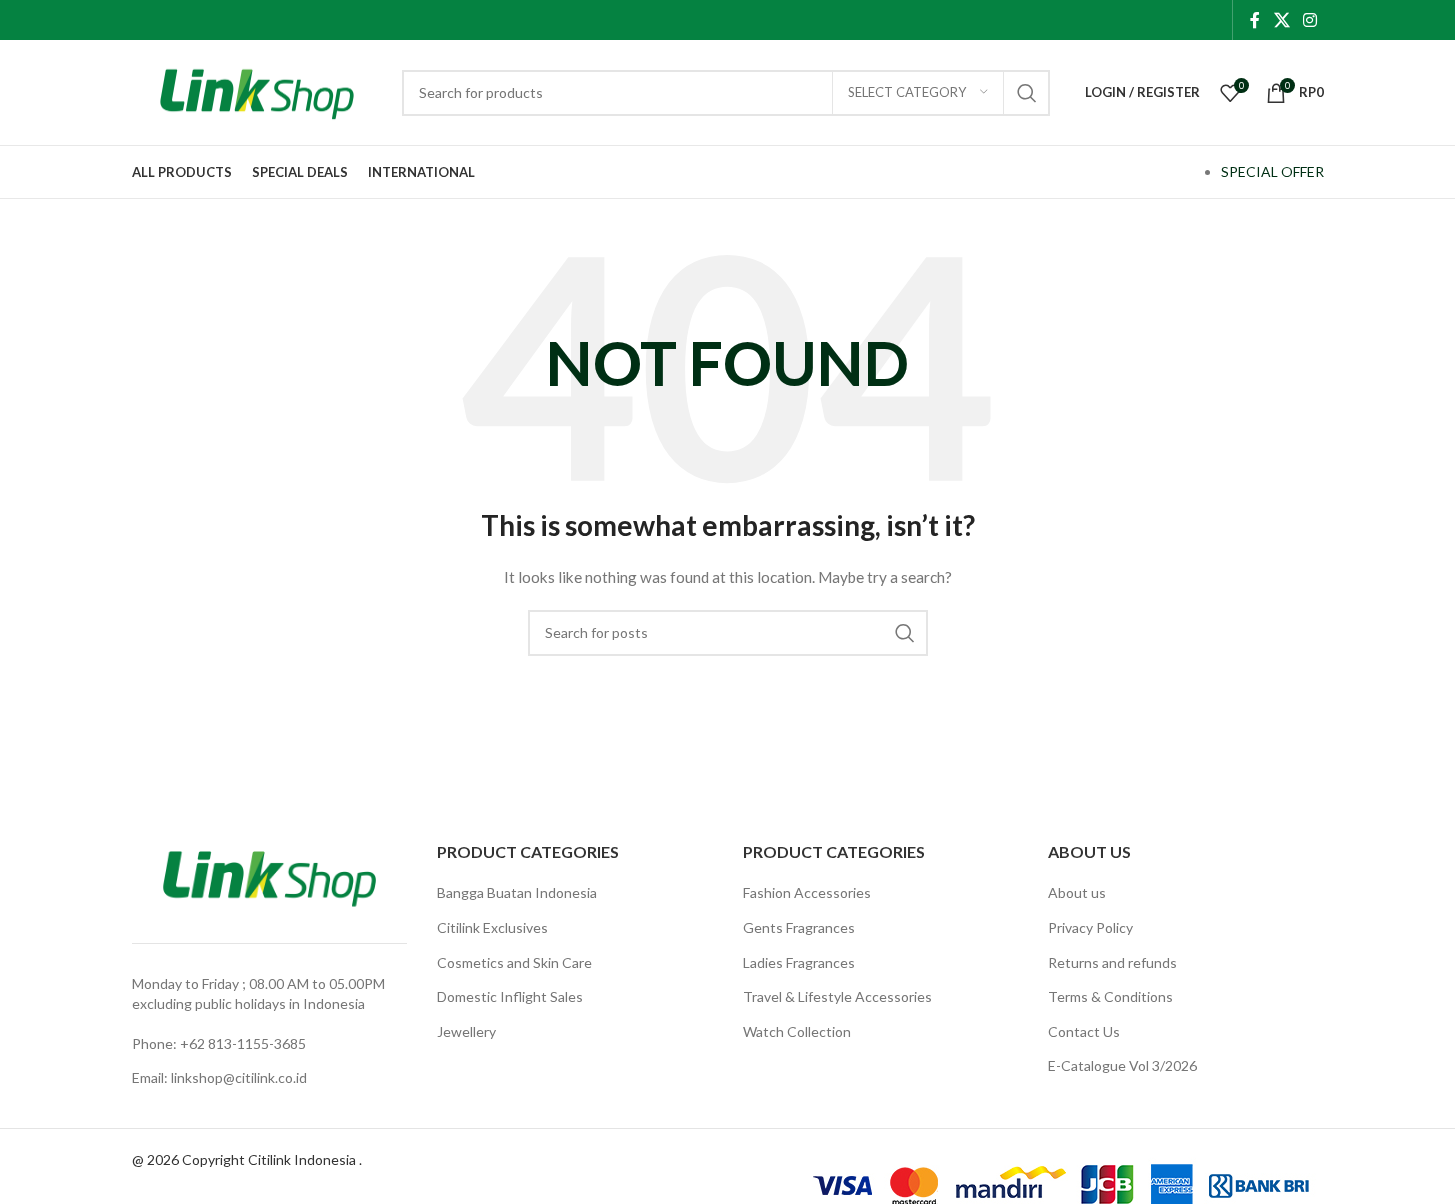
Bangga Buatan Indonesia (517, 892)
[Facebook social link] (1255, 20)
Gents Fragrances (799, 927)
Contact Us (1084, 1031)
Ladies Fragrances (799, 962)
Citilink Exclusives (492, 927)
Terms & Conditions (1110, 996)
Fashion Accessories (807, 892)
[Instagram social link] (1309, 20)
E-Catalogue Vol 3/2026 (1122, 1065)
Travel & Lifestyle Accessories (837, 996)
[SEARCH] (1027, 93)
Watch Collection (797, 1031)
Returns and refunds (1112, 962)
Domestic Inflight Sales (510, 996)
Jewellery (466, 1031)
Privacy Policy (1090, 927)
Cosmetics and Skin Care (514, 962)
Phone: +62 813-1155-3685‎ (219, 1043)
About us (1077, 892)
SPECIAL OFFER (1272, 171)
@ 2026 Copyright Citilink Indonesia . (247, 1159)
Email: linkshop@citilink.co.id (219, 1077)
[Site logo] (257, 90)
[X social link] (1281, 20)
